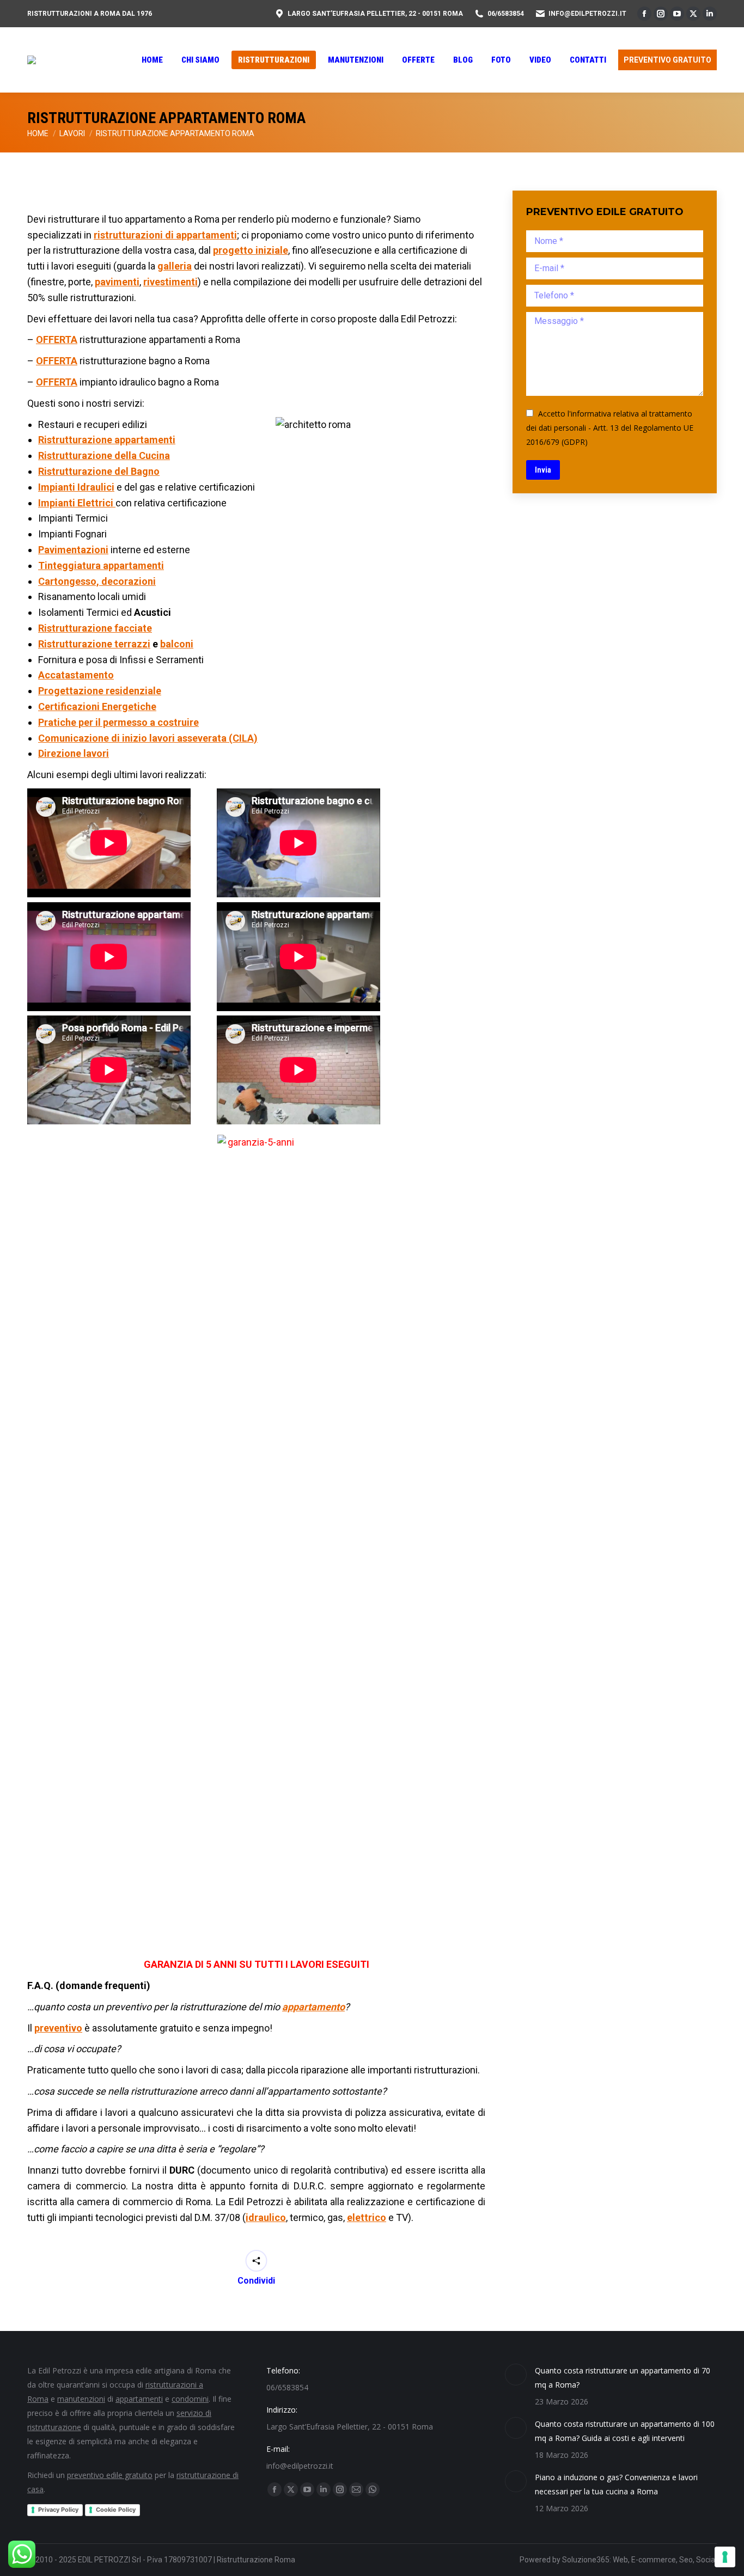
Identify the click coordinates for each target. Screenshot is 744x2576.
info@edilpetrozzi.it (587, 14)
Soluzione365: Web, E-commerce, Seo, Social (639, 2560)
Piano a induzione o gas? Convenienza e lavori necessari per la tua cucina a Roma (616, 2484)
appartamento (313, 2007)
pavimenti (117, 282)
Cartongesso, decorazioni (97, 581)
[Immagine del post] (516, 2375)
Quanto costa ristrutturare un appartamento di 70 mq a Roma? (623, 2378)
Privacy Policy (58, 2510)
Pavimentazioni (73, 550)
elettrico (367, 2217)
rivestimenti (170, 282)
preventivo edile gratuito (110, 2475)
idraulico (266, 2217)
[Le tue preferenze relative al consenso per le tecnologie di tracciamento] (725, 2557)
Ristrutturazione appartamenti (107, 440)
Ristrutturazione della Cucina (104, 455)
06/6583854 (506, 14)
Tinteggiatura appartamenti (101, 565)
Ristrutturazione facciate (95, 628)
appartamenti (139, 2399)
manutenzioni (81, 2399)
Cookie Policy (116, 2510)
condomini (190, 2399)
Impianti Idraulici (76, 487)
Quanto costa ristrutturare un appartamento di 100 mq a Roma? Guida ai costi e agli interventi (625, 2431)
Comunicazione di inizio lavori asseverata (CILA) (148, 738)
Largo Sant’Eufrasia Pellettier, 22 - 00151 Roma (375, 14)
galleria (175, 266)
